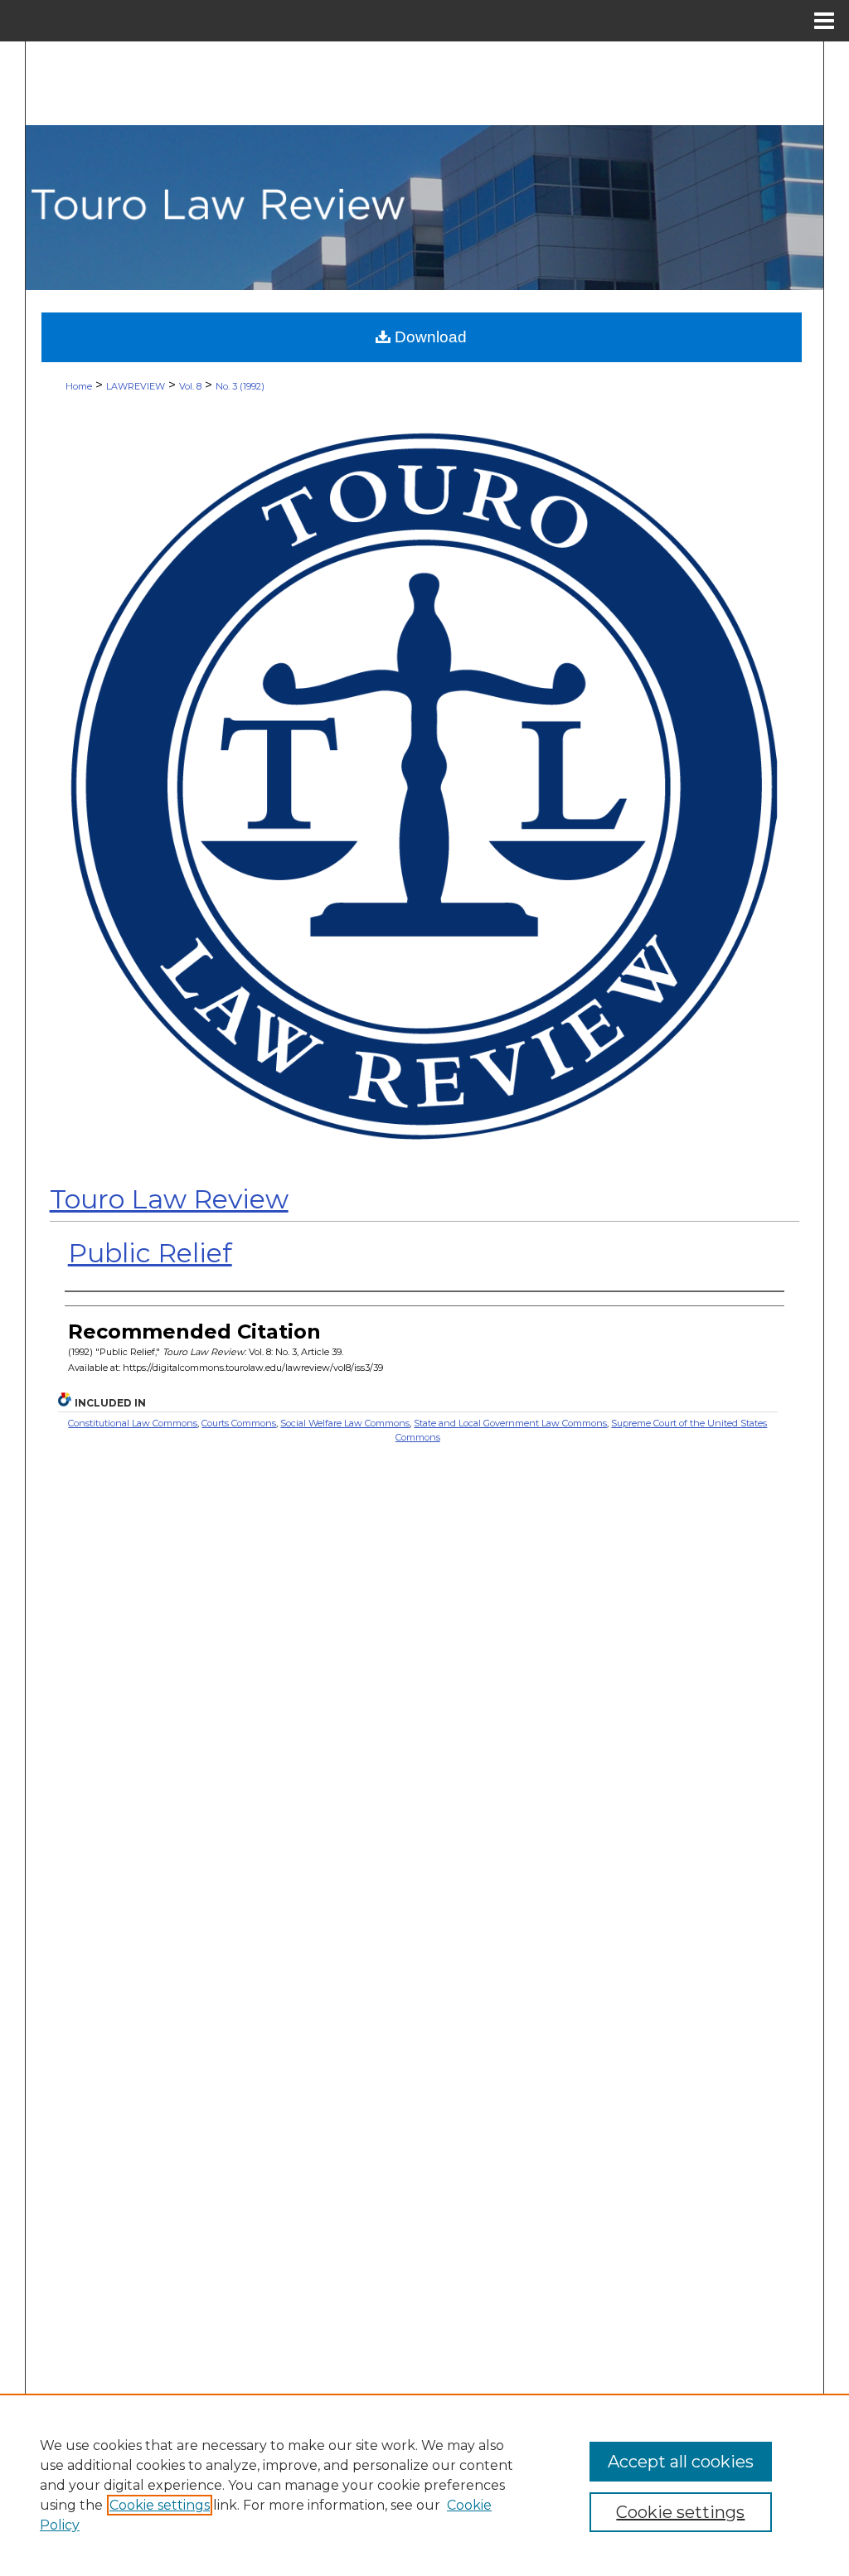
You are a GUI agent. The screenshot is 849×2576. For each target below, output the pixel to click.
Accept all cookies (681, 2462)
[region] (424, 2485)
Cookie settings (160, 2505)
